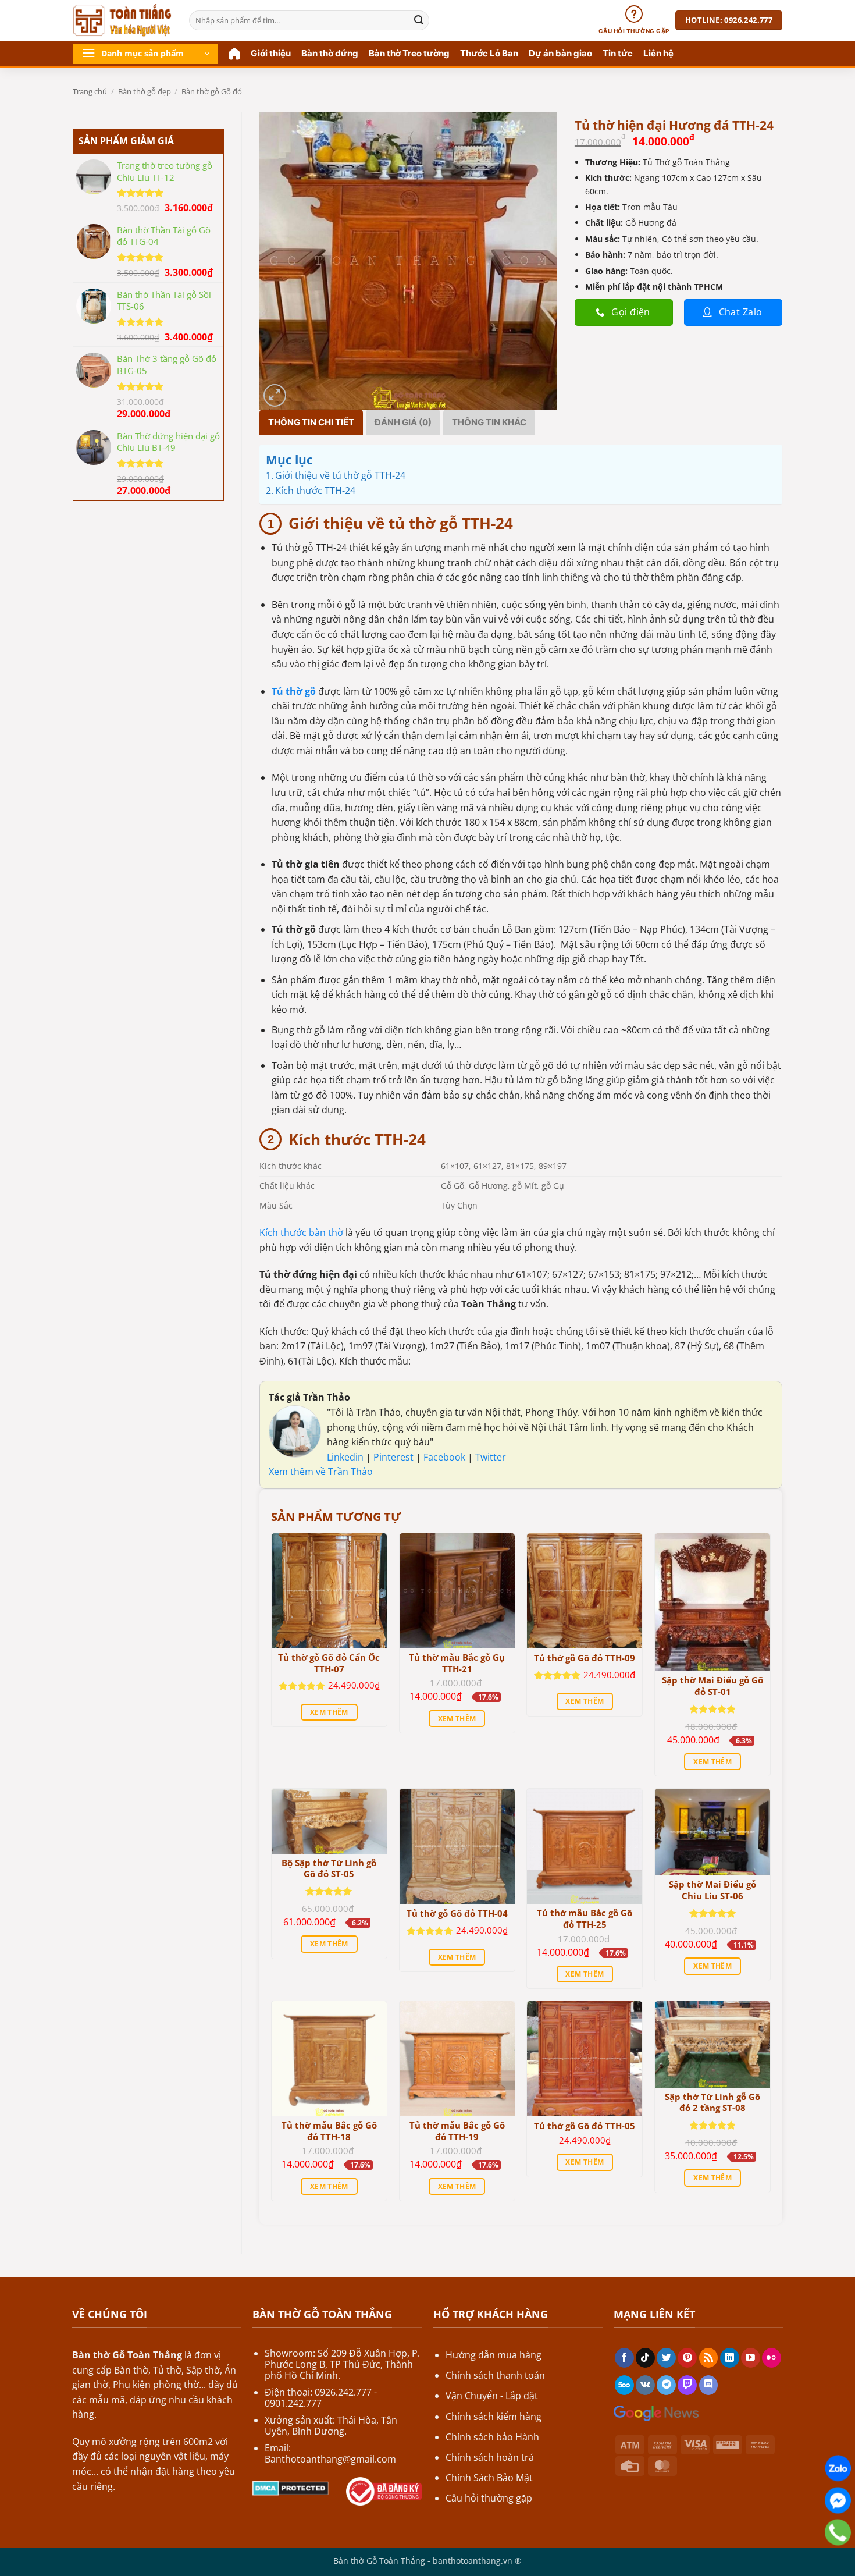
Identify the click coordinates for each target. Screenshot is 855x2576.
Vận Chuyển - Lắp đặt (492, 2396)
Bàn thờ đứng (330, 53)
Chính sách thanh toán (495, 2375)
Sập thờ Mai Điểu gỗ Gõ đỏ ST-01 (712, 1686)
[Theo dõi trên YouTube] (751, 2358)
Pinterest (395, 1457)
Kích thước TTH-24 (315, 491)
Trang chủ (90, 91)
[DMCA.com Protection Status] (291, 2487)
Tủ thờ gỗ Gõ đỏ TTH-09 (585, 1658)
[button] (145, 54)
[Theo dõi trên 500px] (624, 2385)
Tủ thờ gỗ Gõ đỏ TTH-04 (457, 1914)
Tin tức (618, 53)
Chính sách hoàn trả (490, 2457)
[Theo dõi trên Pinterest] (687, 2358)
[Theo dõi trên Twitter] (666, 2358)
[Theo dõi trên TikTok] (645, 2358)
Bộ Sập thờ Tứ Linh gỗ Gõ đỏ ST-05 (329, 1869)
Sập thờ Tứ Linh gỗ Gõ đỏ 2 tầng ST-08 (712, 2103)
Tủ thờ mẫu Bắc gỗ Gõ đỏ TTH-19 (457, 2131)
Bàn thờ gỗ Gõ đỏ (212, 91)
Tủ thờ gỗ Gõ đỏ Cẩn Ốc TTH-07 (329, 1663)
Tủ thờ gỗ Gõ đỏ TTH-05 (585, 2126)
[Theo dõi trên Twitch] (687, 2385)
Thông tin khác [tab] (489, 422)
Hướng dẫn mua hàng (494, 2355)
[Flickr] (772, 2358)
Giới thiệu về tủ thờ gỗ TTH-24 (340, 475)
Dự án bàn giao (560, 53)
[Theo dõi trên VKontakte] (645, 2385)
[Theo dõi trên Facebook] (624, 2358)
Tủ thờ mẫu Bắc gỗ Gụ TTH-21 (457, 1663)
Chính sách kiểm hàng (494, 2417)
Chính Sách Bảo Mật (489, 2478)
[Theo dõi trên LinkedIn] (730, 2358)
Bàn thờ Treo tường (409, 53)
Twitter (491, 1457)
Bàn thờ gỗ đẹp (145, 91)
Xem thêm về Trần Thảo (321, 1472)
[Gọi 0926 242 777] (838, 2533)
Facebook (446, 1457)
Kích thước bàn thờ (301, 1232)
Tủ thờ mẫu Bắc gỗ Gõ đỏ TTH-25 (585, 1919)
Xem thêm (329, 1712)
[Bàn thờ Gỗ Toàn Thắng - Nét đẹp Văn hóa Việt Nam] (122, 20)
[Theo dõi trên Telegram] (666, 2385)
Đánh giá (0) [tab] (403, 422)
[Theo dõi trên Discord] (709, 2385)
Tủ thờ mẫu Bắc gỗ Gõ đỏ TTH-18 (329, 2131)
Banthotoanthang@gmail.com (330, 2459)
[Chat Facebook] (838, 2501)
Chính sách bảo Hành (492, 2437)
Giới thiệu (271, 53)
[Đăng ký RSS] (709, 2358)
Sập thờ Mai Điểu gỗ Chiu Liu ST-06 (712, 1890)
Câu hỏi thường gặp (489, 2498)
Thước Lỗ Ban (489, 53)
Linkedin (345, 1457)
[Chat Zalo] (838, 2469)
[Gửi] (419, 20)
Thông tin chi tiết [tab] (311, 422)
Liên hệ (658, 53)
